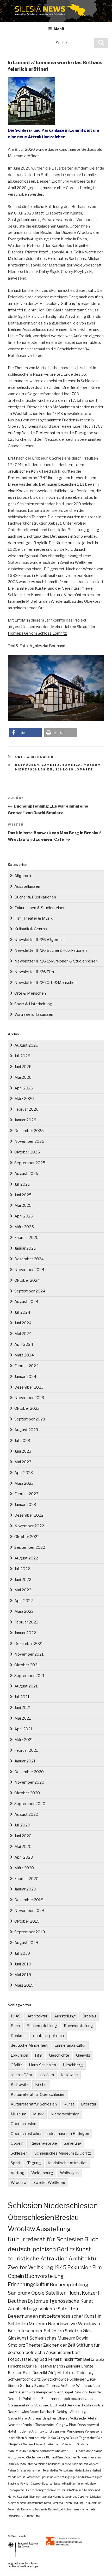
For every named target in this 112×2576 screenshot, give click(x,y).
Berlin (14, 2331)
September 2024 (30, 1291)
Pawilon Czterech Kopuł (35, 2484)
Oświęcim (69, 2444)
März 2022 (24, 1611)
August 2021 (26, 1686)
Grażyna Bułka (67, 2438)
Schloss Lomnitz (74, 769)
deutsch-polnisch (48, 2036)
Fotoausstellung (23, 2359)
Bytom (35, 2301)
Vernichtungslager (65, 2477)
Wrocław (19, 2183)
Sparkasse (47, 2477)
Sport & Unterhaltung (33, 1004)
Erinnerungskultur (70, 2045)
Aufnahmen (71, 2509)
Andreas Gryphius (42, 2418)
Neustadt (15, 2425)
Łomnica (72, 765)
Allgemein (23, 876)
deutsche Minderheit (29, 2045)
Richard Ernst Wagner (61, 2457)
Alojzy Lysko (17, 2457)
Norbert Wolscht (89, 2464)
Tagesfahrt (87, 2438)
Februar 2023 (26, 1494)
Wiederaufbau (88, 2386)
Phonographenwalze (47, 2490)
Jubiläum (46, 2075)
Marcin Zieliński (66, 2366)
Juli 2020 (22, 1825)
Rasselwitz (27, 2509)
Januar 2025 (25, 1248)
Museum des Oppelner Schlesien (82, 2497)
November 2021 (29, 1654)
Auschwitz (27, 2392)
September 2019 (30, 1932)
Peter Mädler (51, 2470)
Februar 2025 (26, 1238)
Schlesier (78, 2379)
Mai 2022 (23, 1590)
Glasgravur (58, 2431)
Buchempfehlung (42, 2026)
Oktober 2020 (27, 1793)
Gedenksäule (83, 2470)
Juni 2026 (23, 1067)
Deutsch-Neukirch (72, 2490)
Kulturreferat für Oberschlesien (38, 2095)
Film (39, 2055)
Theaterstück (45, 2425)
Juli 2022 (22, 1569)
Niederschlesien (34, 769)
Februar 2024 (26, 1366)
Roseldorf (23, 2497)
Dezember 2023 (29, 1387)
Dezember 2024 (29, 1259)
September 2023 (30, 1419)
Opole (38, 2293)
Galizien (20, 2464)
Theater (34, 2345)
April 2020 (24, 1857)
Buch (15, 2026)
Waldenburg (42, 2173)
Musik (38, 2114)
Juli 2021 (22, 1697)
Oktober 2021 (27, 1665)
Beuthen (17, 2301)
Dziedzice (14, 2516)
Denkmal (18, 2036)
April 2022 (24, 1601)
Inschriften (72, 2359)
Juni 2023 (23, 1451)
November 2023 (29, 1398)
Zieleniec (33, 2451)
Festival (45, 2366)
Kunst (69, 2104)
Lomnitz (51, 765)
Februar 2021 (26, 1750)
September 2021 (30, 1676)
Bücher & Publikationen (35, 897)
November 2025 (29, 1141)
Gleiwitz (83, 2055)
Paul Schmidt (93, 2503)
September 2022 (30, 1547)
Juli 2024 (22, 1312)
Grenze (87, 2366)
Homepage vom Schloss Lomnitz (37, 633)
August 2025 (26, 1174)
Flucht (74, 2293)
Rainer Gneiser (17, 2470)
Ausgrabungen (17, 2503)
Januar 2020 (25, 1889)
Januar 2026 (25, 1120)
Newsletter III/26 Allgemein (39, 940)
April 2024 (24, 1344)
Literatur (89, 2104)
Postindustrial (93, 2405)
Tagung (34, 2163)
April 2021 (23, 1729)
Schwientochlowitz (24, 2379)
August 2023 (26, 1430)
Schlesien (19, 2153)
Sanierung (73, 2143)
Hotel (12, 2431)
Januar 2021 (25, 1761)
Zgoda (40, 2386)
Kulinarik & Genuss (31, 929)
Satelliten (56, 2293)
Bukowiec (42, 2405)
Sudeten (73, 2331)
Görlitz (16, 2065)
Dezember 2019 (29, 1900)
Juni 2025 (23, 1195)
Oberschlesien (23, 2124)
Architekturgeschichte (32, 2309)
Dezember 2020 (29, 1772)
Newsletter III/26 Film (34, 972)
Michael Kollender (49, 2464)
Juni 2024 (23, 1323)
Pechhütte (33, 2516)
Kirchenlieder (88, 2509)
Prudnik (29, 2425)
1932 (72, 2451)
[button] (25, 733)
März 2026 (24, 1099)
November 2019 (29, 1911)
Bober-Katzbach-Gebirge (49, 2412)
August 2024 (26, 1302)
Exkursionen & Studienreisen (40, 908)
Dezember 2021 (29, 1644)
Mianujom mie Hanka (40, 2438)
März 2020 (24, 1868)
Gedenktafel (18, 2418)
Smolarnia (41, 2509)
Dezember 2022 (29, 1515)
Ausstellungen (27, 886)
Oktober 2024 (27, 1280)
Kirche (41, 2085)
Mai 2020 (23, 1847)
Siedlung (78, 2503)
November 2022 (29, 1526)
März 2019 (24, 1985)
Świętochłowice (55, 2379)
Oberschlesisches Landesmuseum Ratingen (50, 2134)
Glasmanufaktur (21, 2405)
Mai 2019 (23, 1975)
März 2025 (24, 1227)
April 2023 (24, 1473)
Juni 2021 (23, 1708)
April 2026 (24, 1088)
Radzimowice (18, 2412)
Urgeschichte (35, 2503)
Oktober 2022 (27, 1537)
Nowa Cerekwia (54, 2503)
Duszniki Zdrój (44, 2373)
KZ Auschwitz (86, 2477)
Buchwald (58, 2405)
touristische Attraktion (68, 2163)
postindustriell (83, 2399)
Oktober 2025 (27, 1152)
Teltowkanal (67, 2470)
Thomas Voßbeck (61, 2386)
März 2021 (24, 1740)
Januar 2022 (25, 1633)
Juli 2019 (22, 1953)
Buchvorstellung (78, 2026)
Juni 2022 (23, 1580)
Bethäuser (27, 765)
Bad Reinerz (51, 2359)
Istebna (32, 2464)
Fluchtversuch (69, 2464)
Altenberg (78, 2412)
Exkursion (19, 2055)
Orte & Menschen (35, 757)
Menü (59, 29)
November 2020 (29, 1782)
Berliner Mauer (33, 2444)
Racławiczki (56, 2509)
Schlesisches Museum (52, 2338)
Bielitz (13, 2392)
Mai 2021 (23, 1718)
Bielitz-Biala (94, 2359)
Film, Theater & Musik (33, 918)
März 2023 (24, 1483)
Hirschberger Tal (23, 2366)
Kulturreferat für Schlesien (34, 2104)
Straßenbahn (52, 2444)
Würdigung (75, 2431)
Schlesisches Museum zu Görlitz (63, 2153)
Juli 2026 (22, 1056)
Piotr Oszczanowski (84, 2425)
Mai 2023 (23, 1462)
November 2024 (29, 1270)
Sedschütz (14, 2509)
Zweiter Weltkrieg (49, 2183)
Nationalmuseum (89, 2457)
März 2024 (24, 1355)
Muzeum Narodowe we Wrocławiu (64, 2324)
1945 (16, 2016)
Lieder (80, 2451)
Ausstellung (65, 2016)
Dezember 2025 (29, 1131)
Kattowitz (20, 2085)
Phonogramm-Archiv (21, 2490)
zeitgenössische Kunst (68, 2301)
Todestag (85, 2373)
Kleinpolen (45, 2392)
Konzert (91, 2293)
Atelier (93, 2418)
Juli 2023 (22, 1441)
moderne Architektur (33, 2431)
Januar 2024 (25, 1377)
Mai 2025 (23, 1205)
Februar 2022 (26, 1622)
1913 (23, 2516)
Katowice (69, 2075)
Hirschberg (73, 2065)
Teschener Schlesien (42, 2331)
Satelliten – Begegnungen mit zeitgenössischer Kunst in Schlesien (55, 2316)
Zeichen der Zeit (59, 2345)
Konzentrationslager (54, 2451)
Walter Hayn (35, 2470)
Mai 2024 (23, 1334)
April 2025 (24, 1216)
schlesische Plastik (61, 2484)
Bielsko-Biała (20, 2373)
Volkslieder (79, 2418)
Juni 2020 (23, 1836)
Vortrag (18, 2173)
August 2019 (26, 1943)
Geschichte (59, 2055)
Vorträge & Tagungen (34, 1014)
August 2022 (26, 1558)
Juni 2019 (23, 1964)
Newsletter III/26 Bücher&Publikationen (51, 950)
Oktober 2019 (27, 1921)
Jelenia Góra (21, 2075)
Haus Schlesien (42, 2065)
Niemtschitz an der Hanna (45, 2497)
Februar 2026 (26, 1109)
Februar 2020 (26, 1879)
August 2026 (26, 1045)
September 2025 (30, 1163)
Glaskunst (18, 2338)
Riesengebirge (44, 2143)
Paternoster (33, 2477)
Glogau (63, 2418)
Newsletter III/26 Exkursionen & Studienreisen (56, 961)
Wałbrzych (69, 2173)
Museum (92, 765)
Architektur (37, 2016)
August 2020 (26, 1814)
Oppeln (17, 2143)
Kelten (68, 2503)
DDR (11, 2464)
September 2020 (30, 1804)
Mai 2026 (23, 1077)
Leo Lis (21, 2477)
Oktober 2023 (27, 1408)
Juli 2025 (22, 1184)
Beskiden (74, 2405)
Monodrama (94, 2451)
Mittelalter (67, 2373)
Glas (87, 2331)
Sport (16, 2163)
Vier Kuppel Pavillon (70, 2392)
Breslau (89, 2016)
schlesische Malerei (85, 2484)
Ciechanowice (36, 2457)
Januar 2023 (25, 1505)
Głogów (62, 2425)
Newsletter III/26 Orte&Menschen (45, 983)
